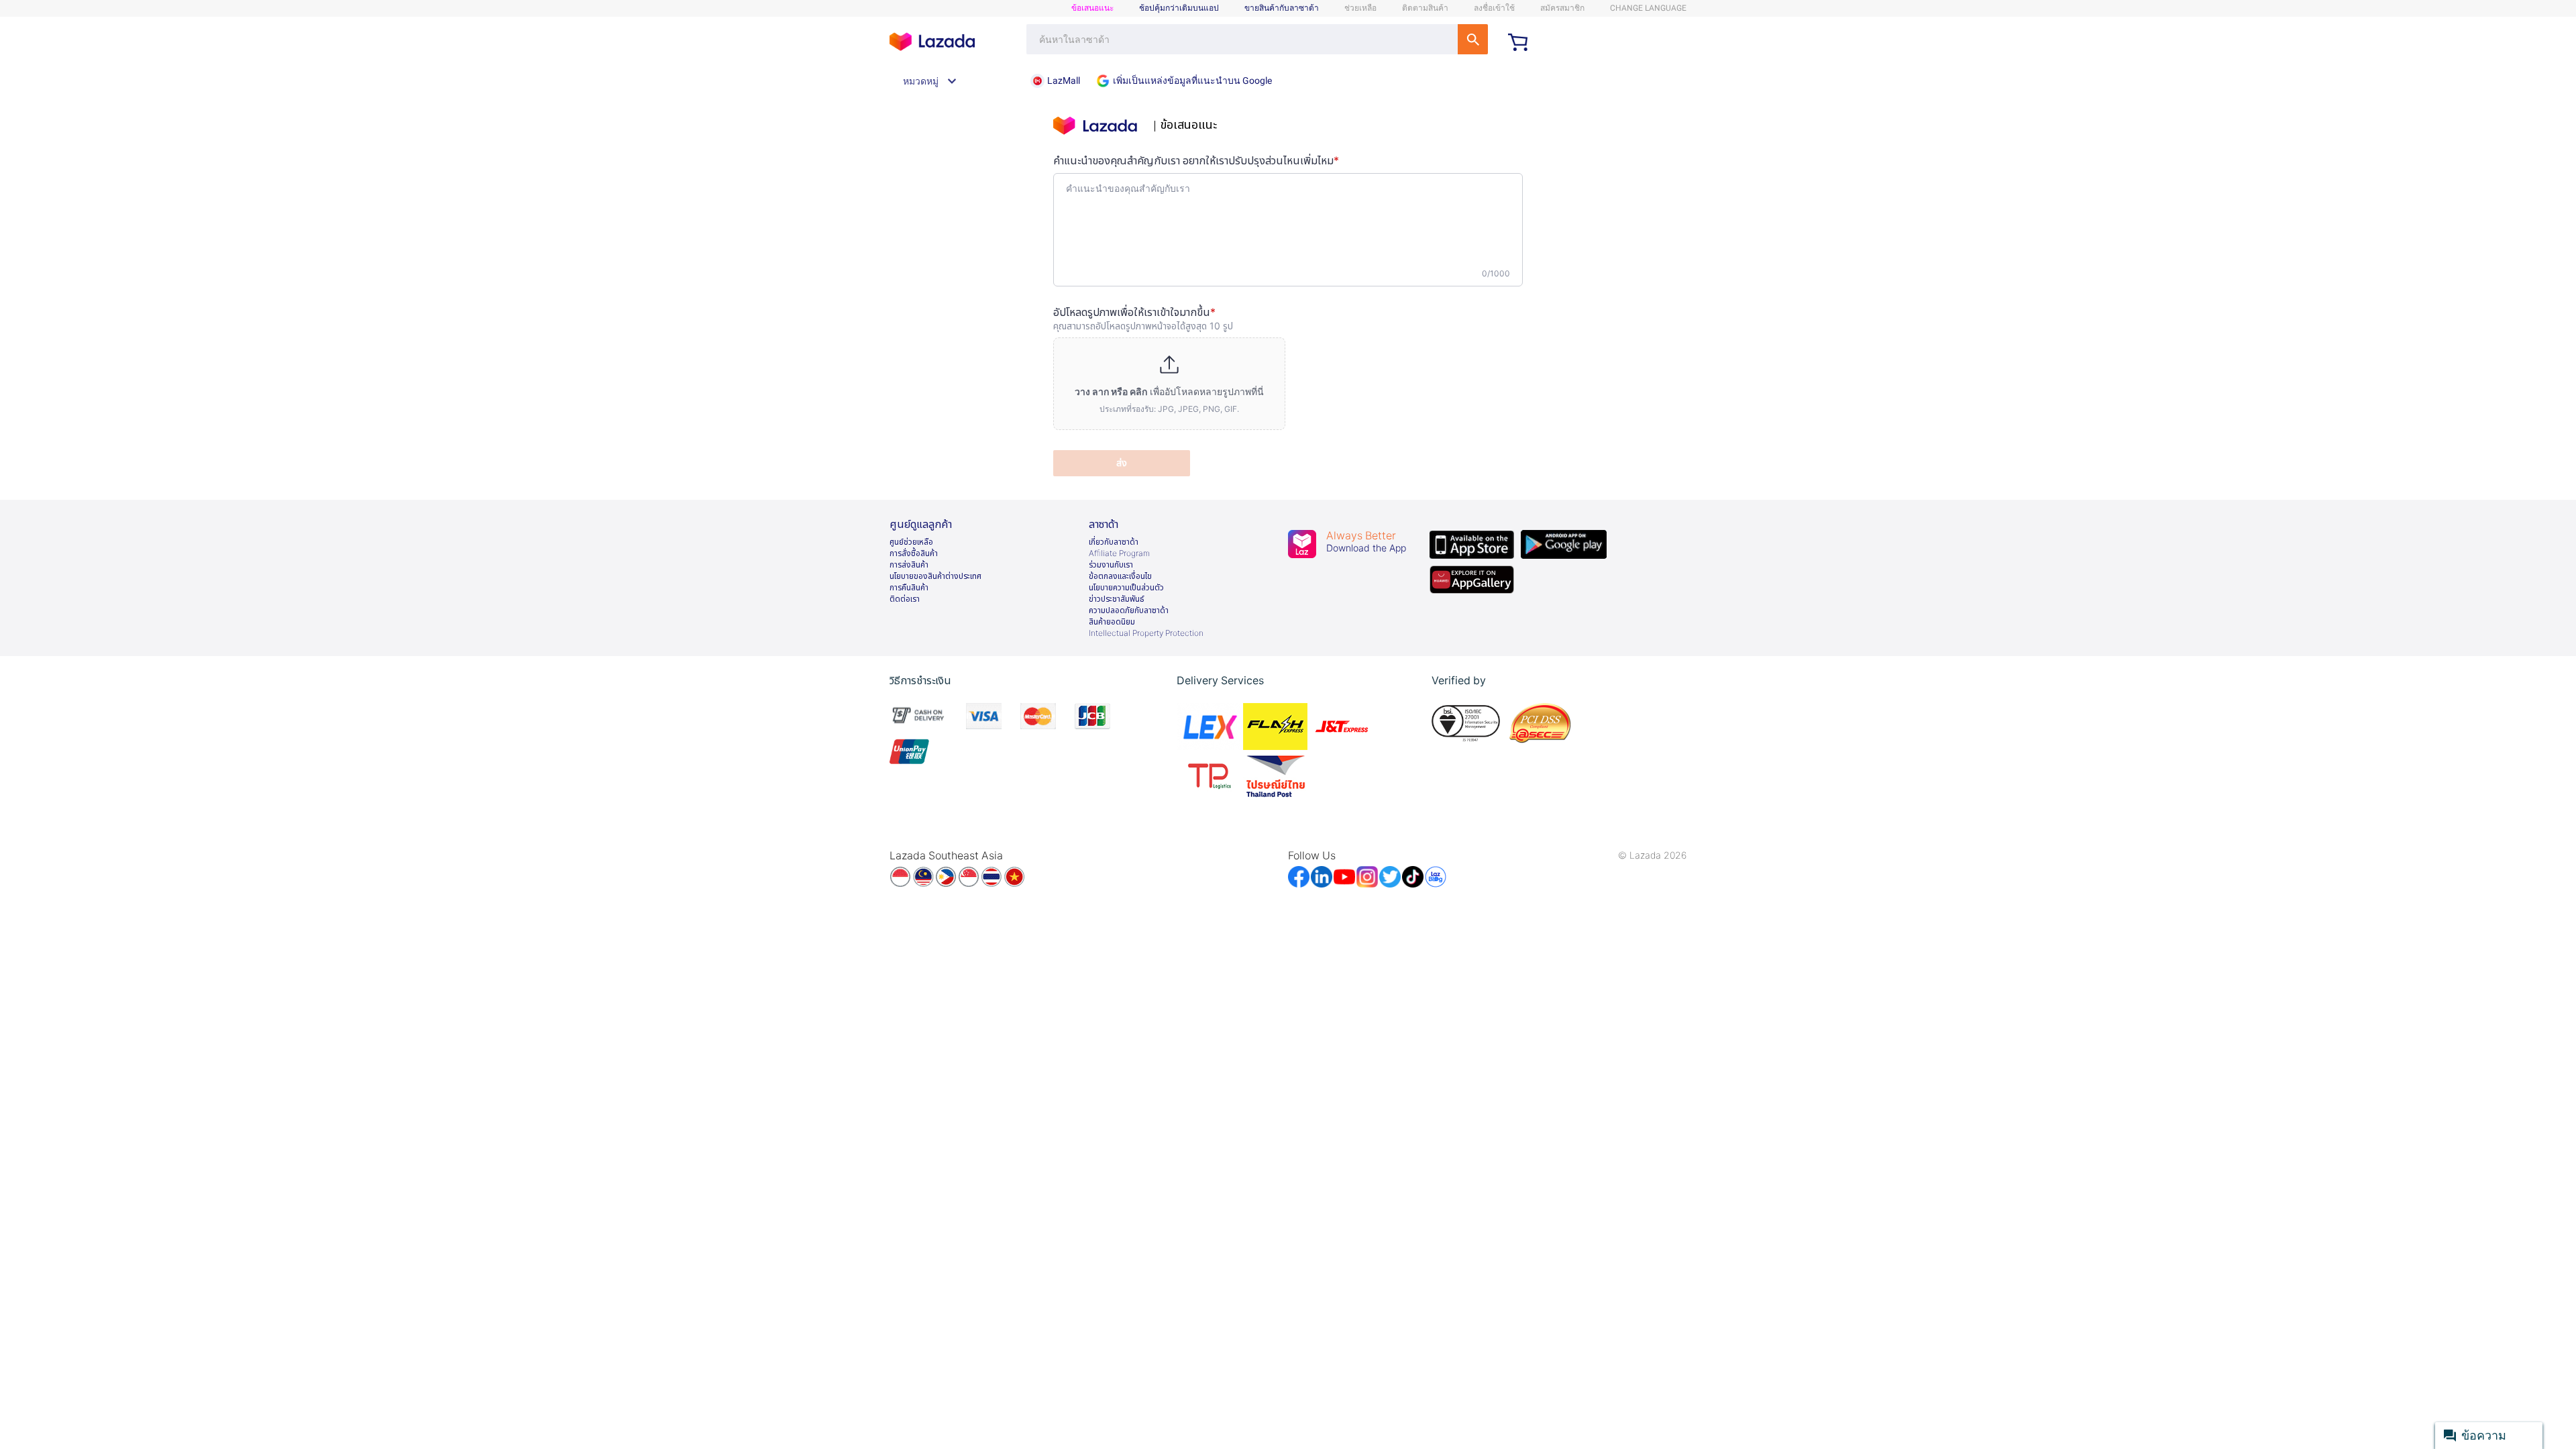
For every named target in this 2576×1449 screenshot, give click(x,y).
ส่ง (1122, 463)
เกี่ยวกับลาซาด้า (1114, 542)
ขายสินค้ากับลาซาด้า (1282, 8)
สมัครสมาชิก (1562, 8)
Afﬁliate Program (1119, 553)
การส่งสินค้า (909, 565)
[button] (1169, 384)
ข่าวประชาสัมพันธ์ (1117, 599)
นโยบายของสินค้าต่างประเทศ (935, 576)
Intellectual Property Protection (1146, 633)
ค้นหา (1473, 39)
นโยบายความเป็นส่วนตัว (1126, 588)
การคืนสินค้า (909, 588)
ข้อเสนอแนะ (1092, 8)
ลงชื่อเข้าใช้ (1494, 8)
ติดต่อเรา (905, 599)
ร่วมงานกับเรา (1111, 565)
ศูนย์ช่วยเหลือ (911, 542)
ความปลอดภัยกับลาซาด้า (1129, 610)
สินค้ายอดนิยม (1112, 622)
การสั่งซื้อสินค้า (914, 553)
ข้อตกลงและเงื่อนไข (1120, 576)
